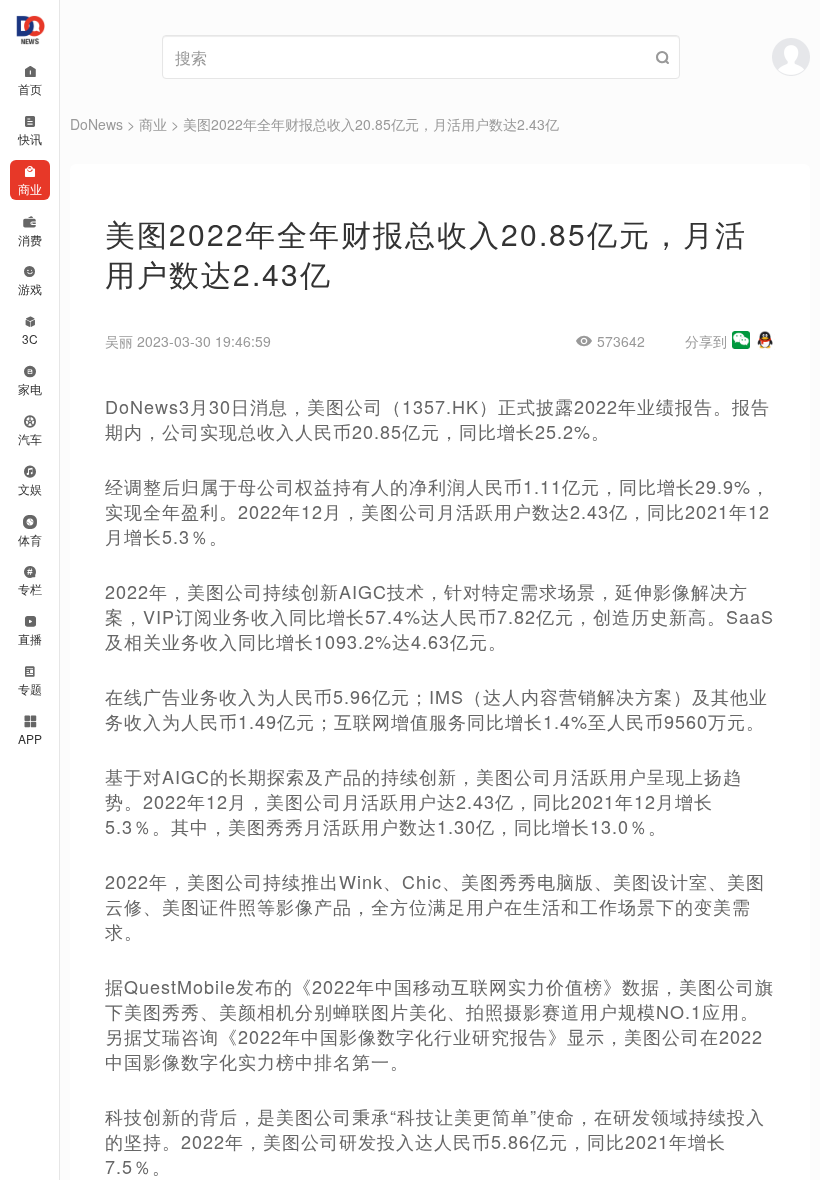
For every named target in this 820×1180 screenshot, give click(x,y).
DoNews (96, 124)
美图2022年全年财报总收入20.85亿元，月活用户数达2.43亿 (371, 124)
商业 (153, 124)
